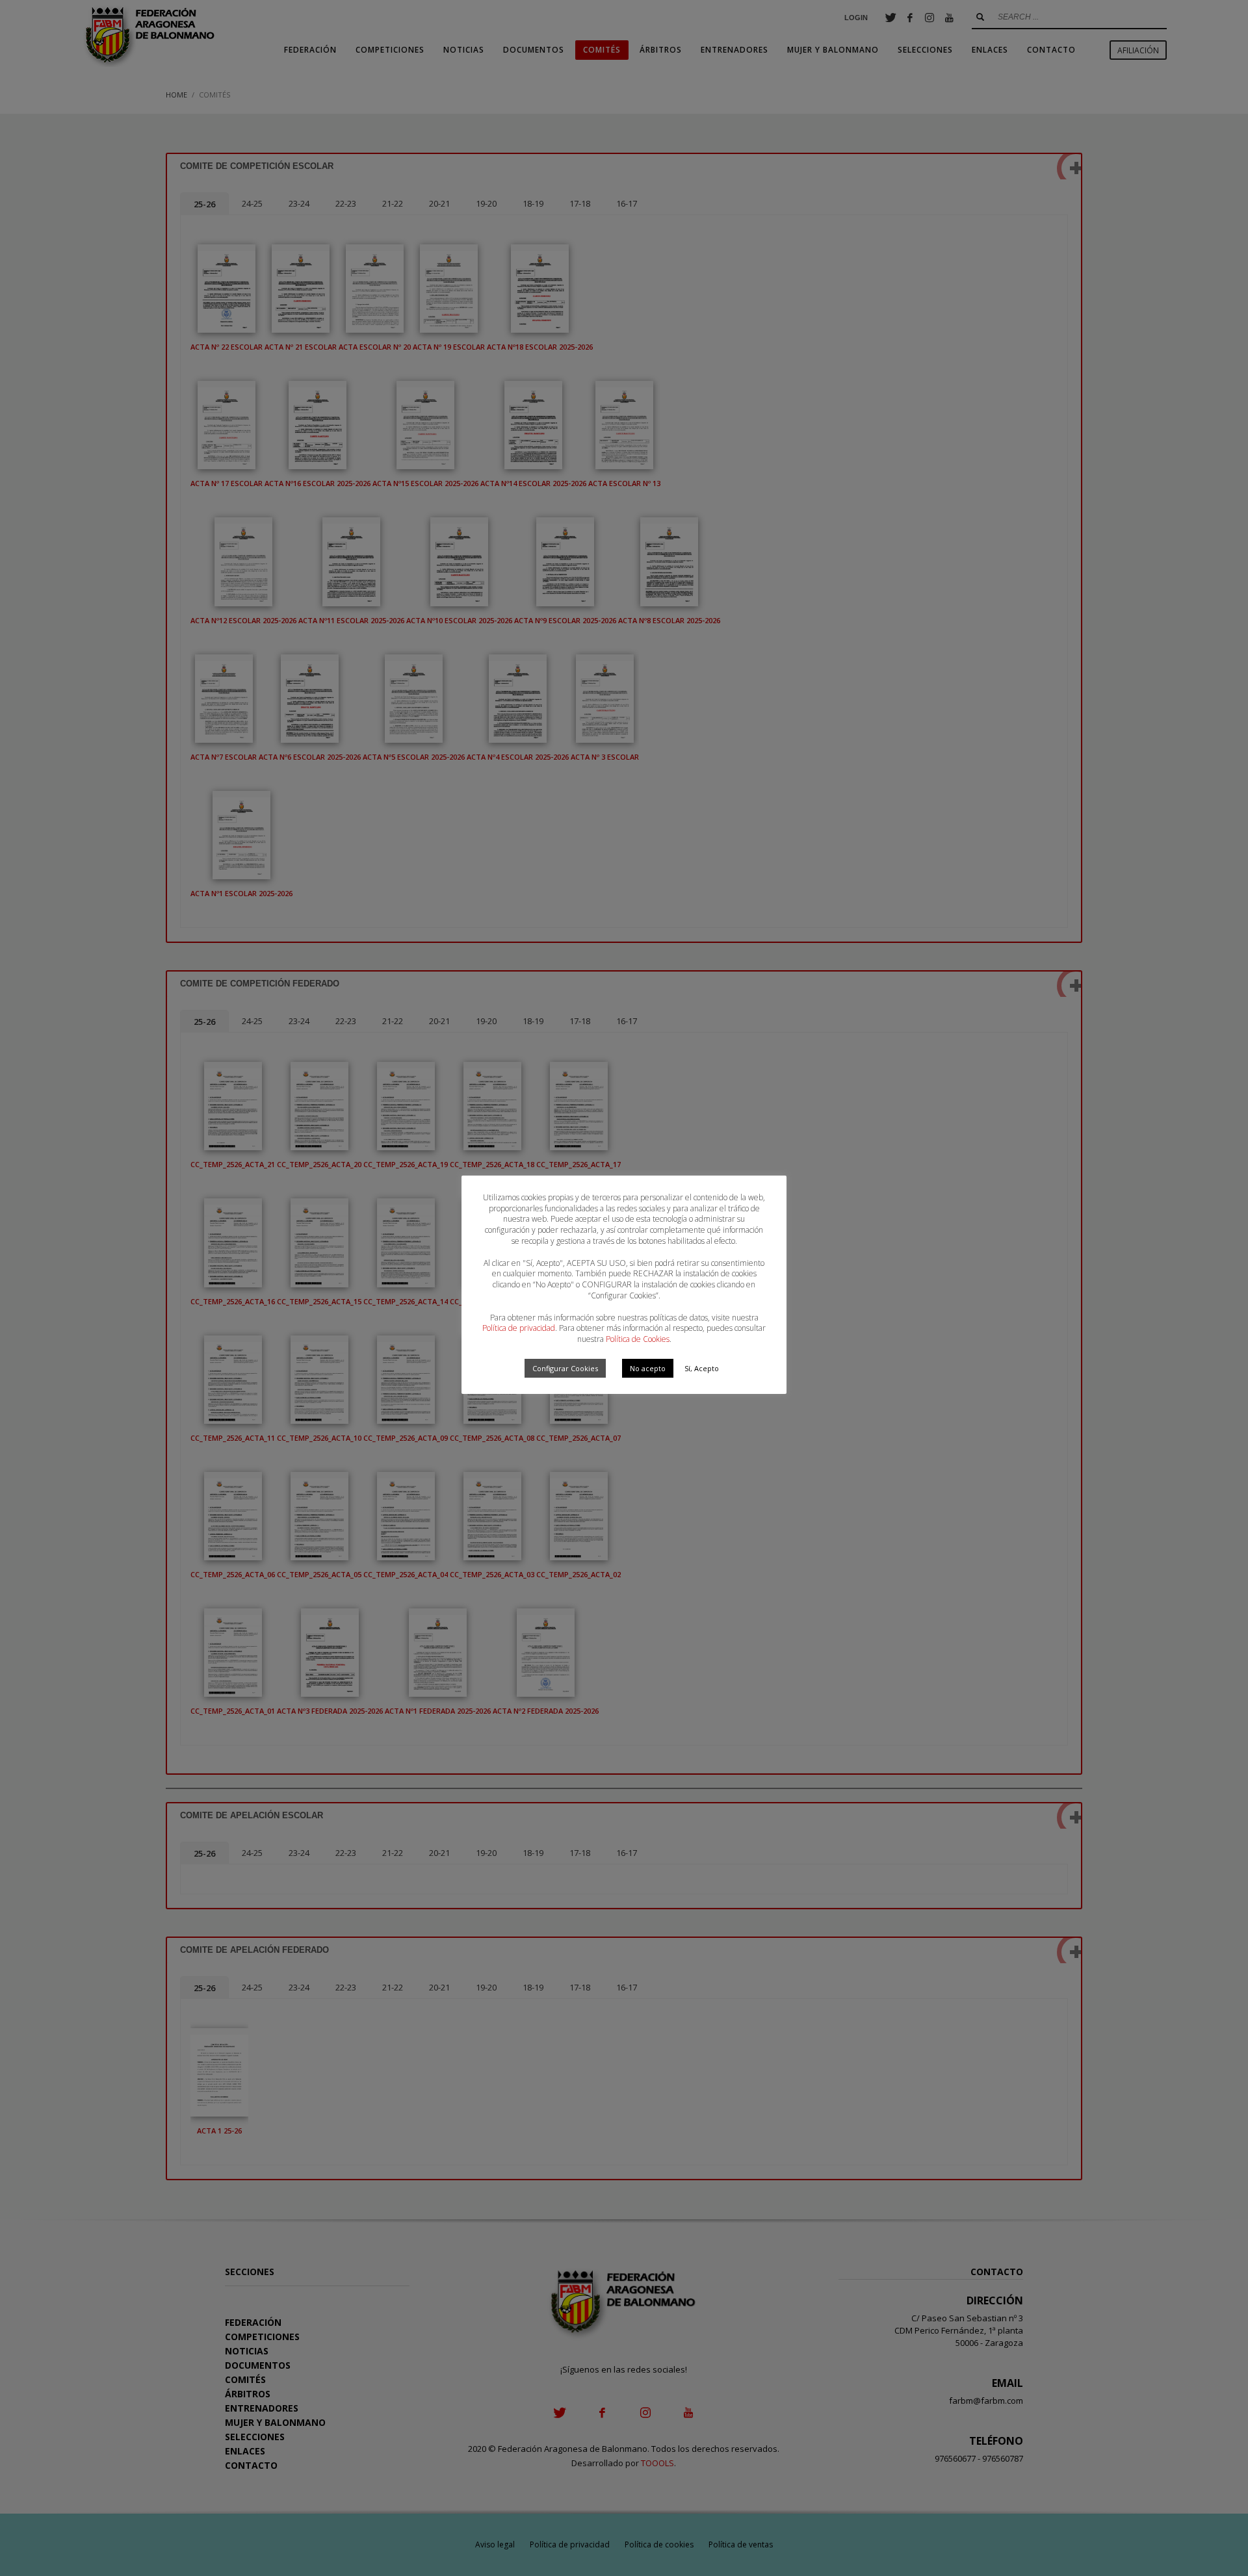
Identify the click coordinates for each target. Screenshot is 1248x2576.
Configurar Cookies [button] (565, 1368)
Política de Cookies (638, 1339)
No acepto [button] (648, 1368)
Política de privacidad (519, 1328)
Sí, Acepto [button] (702, 1368)
